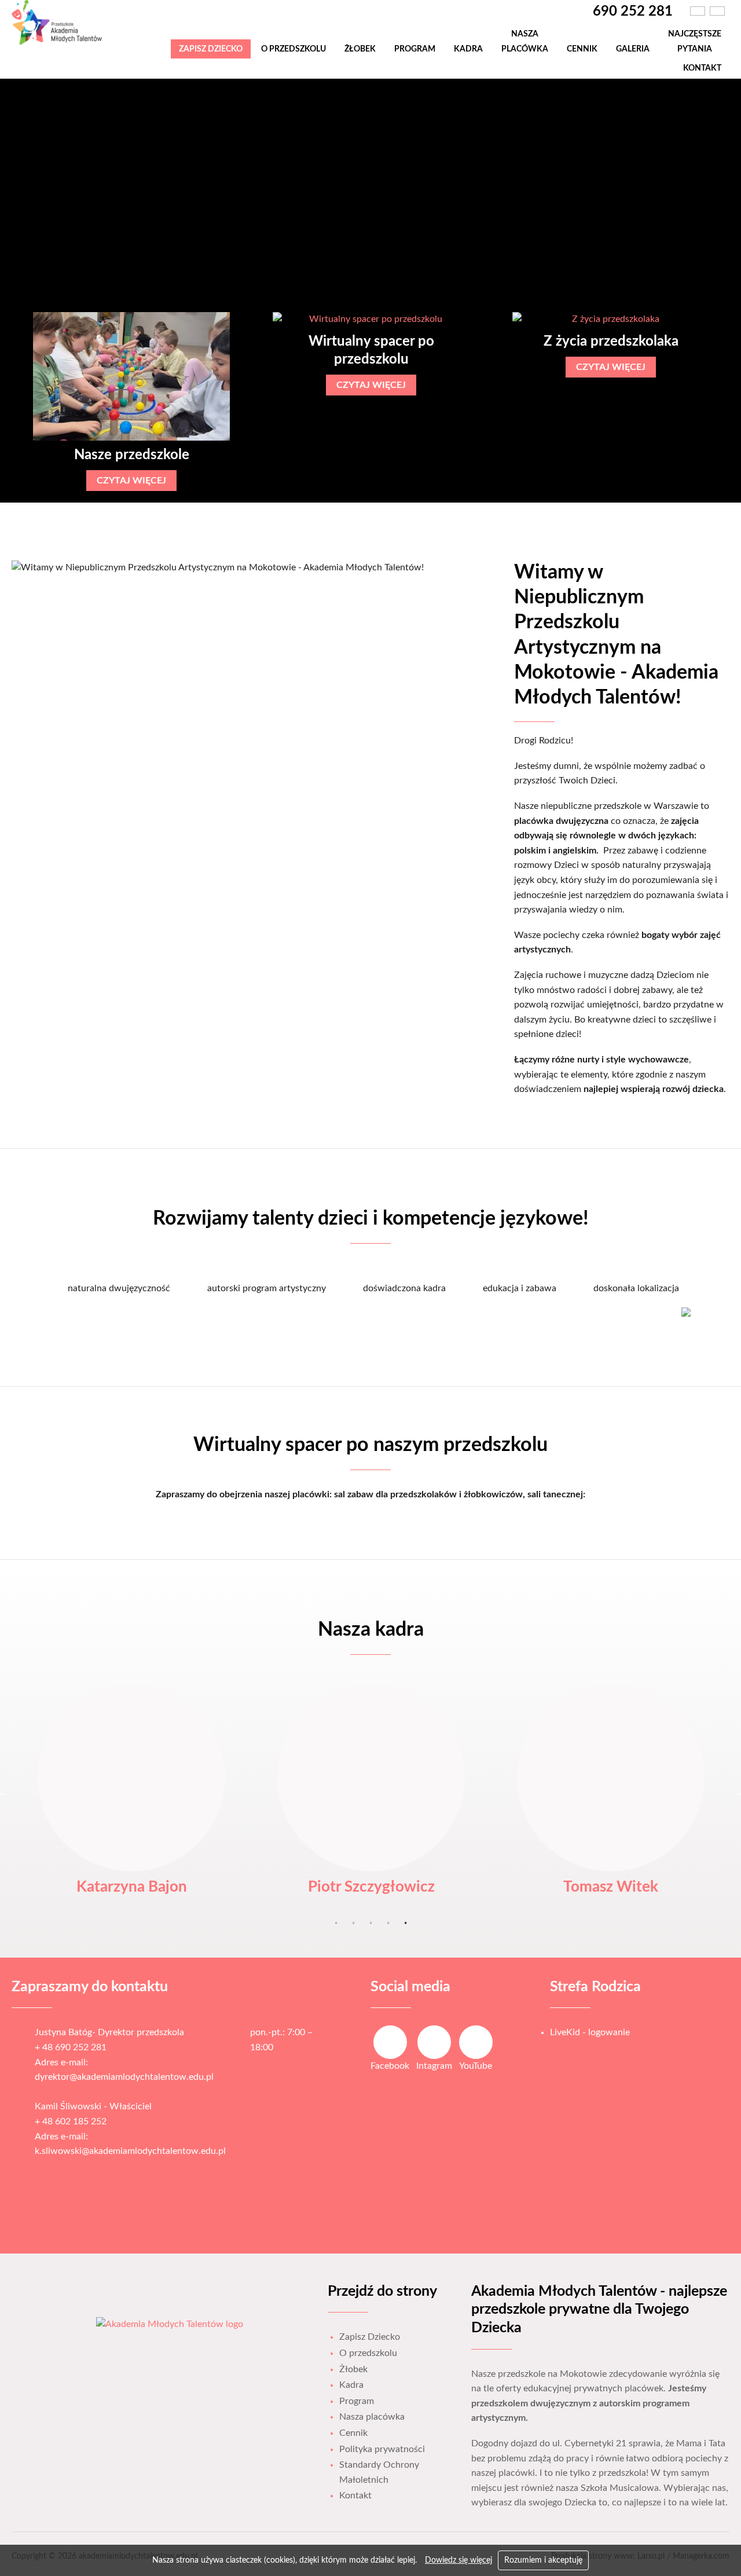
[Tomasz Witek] (611, 1778)
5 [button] (405, 1923)
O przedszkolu (294, 49)
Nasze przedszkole (132, 455)
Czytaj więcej (131, 481)
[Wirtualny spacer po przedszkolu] (371, 320)
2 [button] (353, 1923)
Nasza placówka (372, 2417)
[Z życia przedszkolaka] (611, 320)
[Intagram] (434, 2042)
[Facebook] (390, 2042)
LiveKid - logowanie (590, 2032)
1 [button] (336, 1923)
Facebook (390, 2066)
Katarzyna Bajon (132, 1887)
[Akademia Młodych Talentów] (62, 43)
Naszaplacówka (525, 41)
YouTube (476, 2066)
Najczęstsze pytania (695, 41)
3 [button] (370, 1923)
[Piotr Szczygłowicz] (371, 1778)
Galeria (633, 49)
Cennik (582, 49)
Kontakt (702, 68)
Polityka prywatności (382, 2449)
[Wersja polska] (698, 11)
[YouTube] (476, 2042)
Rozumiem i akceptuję (543, 2560)
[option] (131, 402)
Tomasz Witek (611, 1887)
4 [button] (388, 1923)
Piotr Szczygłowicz (371, 1887)
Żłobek (360, 49)
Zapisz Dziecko (211, 49)
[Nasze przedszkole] (131, 376)
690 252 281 (633, 12)
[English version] (717, 11)
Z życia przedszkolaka (611, 342)
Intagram (434, 2066)
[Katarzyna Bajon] (131, 1778)
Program (415, 49)
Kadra (468, 49)
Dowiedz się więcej (458, 2560)
